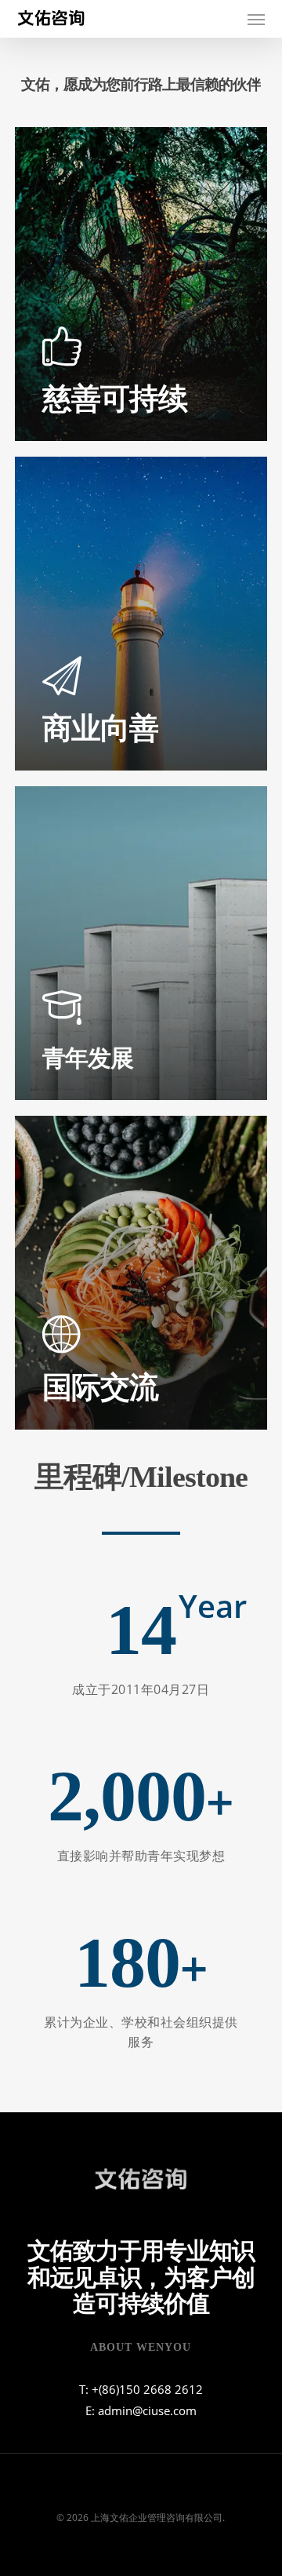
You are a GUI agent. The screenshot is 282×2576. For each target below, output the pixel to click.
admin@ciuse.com (147, 2410)
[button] (256, 19)
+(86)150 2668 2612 (147, 2389)
